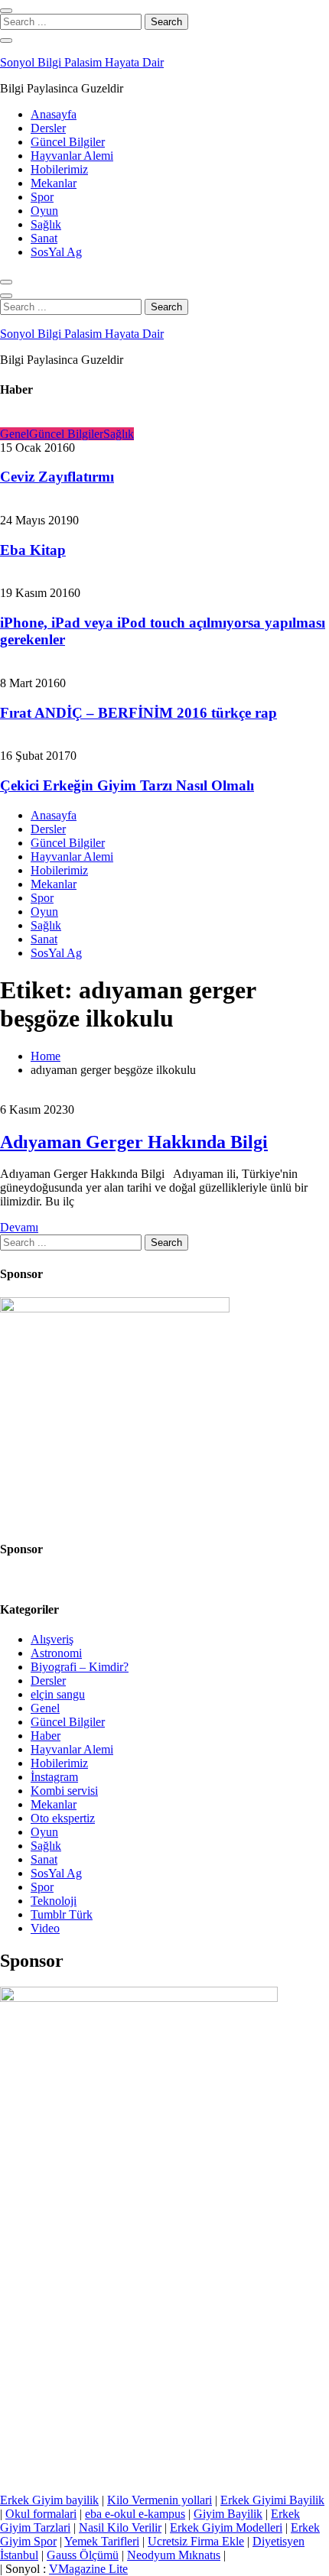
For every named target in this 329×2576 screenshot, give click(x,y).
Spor (42, 197)
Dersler (48, 128)
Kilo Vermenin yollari (160, 2500)
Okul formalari (41, 2514)
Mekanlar (54, 183)
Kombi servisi (64, 1791)
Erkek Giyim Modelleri (226, 2527)
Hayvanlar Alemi (72, 156)
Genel (15, 434)
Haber (46, 1736)
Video (45, 1928)
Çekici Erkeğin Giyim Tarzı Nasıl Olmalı (127, 785)
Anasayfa (54, 114)
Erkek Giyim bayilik (49, 2500)
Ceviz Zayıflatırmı (57, 477)
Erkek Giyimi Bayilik (272, 2500)
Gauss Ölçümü (83, 2555)
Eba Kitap (33, 550)
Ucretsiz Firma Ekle (196, 2541)
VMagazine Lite (88, 2569)
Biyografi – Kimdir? (80, 1667)
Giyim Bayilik (228, 2514)
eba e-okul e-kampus (135, 2514)
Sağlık (46, 224)
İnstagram (54, 1777)
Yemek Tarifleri (102, 2541)
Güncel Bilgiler (68, 142)
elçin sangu (58, 1694)
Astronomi (56, 1653)
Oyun (44, 211)
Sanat (44, 238)
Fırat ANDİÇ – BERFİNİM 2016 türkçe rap (138, 713)
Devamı (19, 1227)
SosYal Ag (56, 252)
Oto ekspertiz (63, 1818)
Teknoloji (54, 1901)
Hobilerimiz (59, 169)
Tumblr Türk (62, 1914)
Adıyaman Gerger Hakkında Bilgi (134, 1142)
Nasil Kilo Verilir (120, 2527)
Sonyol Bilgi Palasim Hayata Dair (82, 62)
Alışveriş (52, 1639)
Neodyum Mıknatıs (174, 2555)
